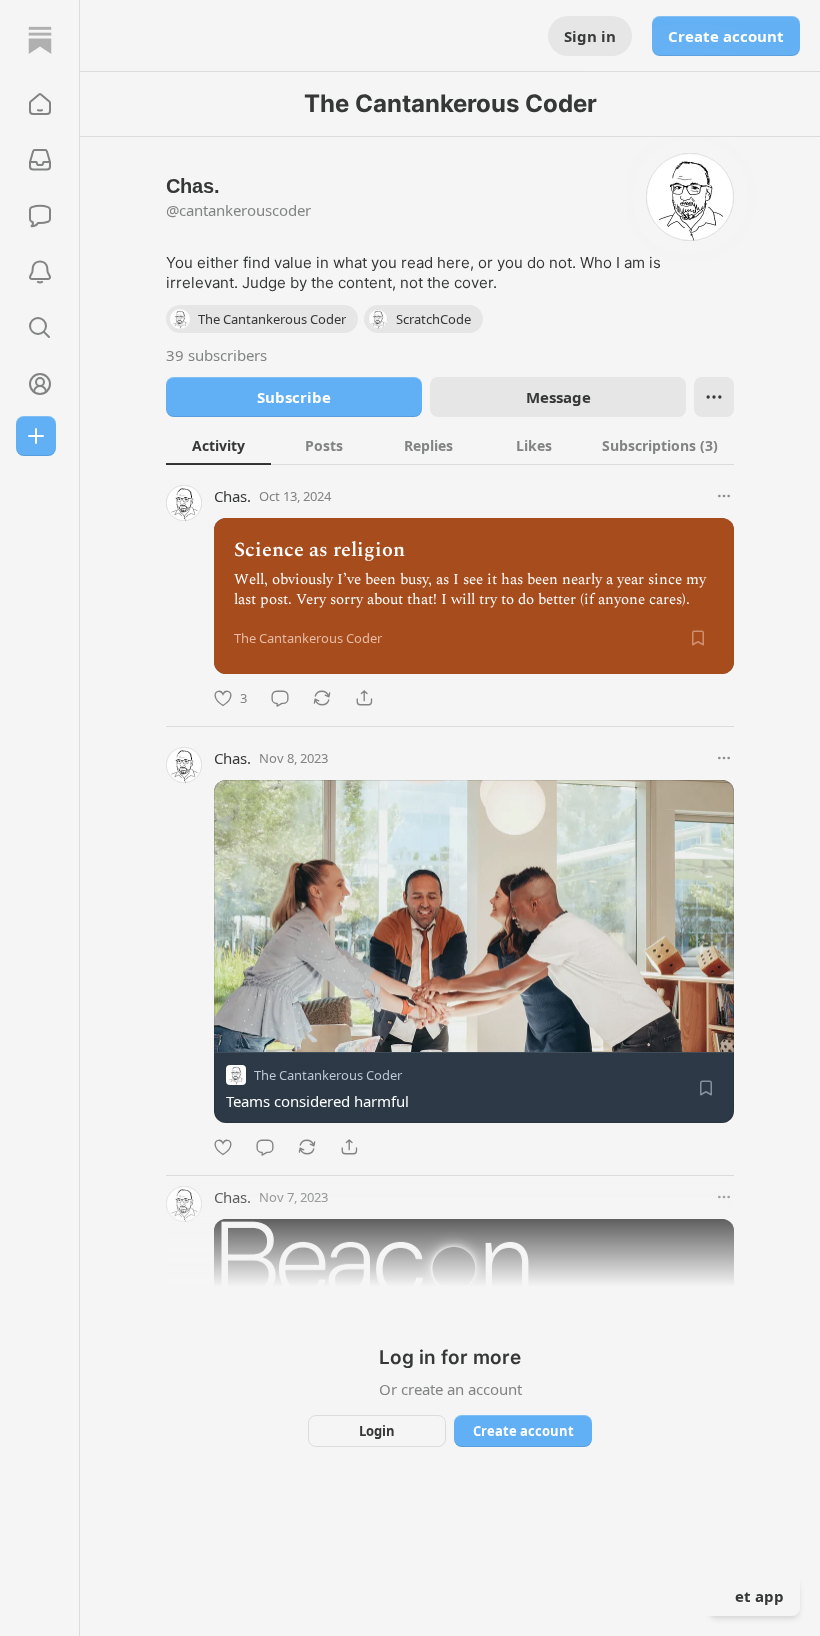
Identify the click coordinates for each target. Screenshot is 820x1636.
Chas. (232, 496)
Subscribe (294, 397)
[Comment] (280, 698)
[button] (40, 104)
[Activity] (40, 272)
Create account (726, 36)
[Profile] (40, 384)
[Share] (364, 698)
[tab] (218, 445)
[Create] (36, 436)
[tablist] (450, 445)
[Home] (40, 40)
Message (558, 397)
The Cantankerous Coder (328, 1075)
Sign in (590, 36)
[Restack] (322, 698)
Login (377, 1431)
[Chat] (40, 216)
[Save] (698, 638)
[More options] (724, 496)
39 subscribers (216, 355)
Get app (754, 1596)
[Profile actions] (714, 397)
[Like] (223, 1147)
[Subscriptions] (40, 160)
